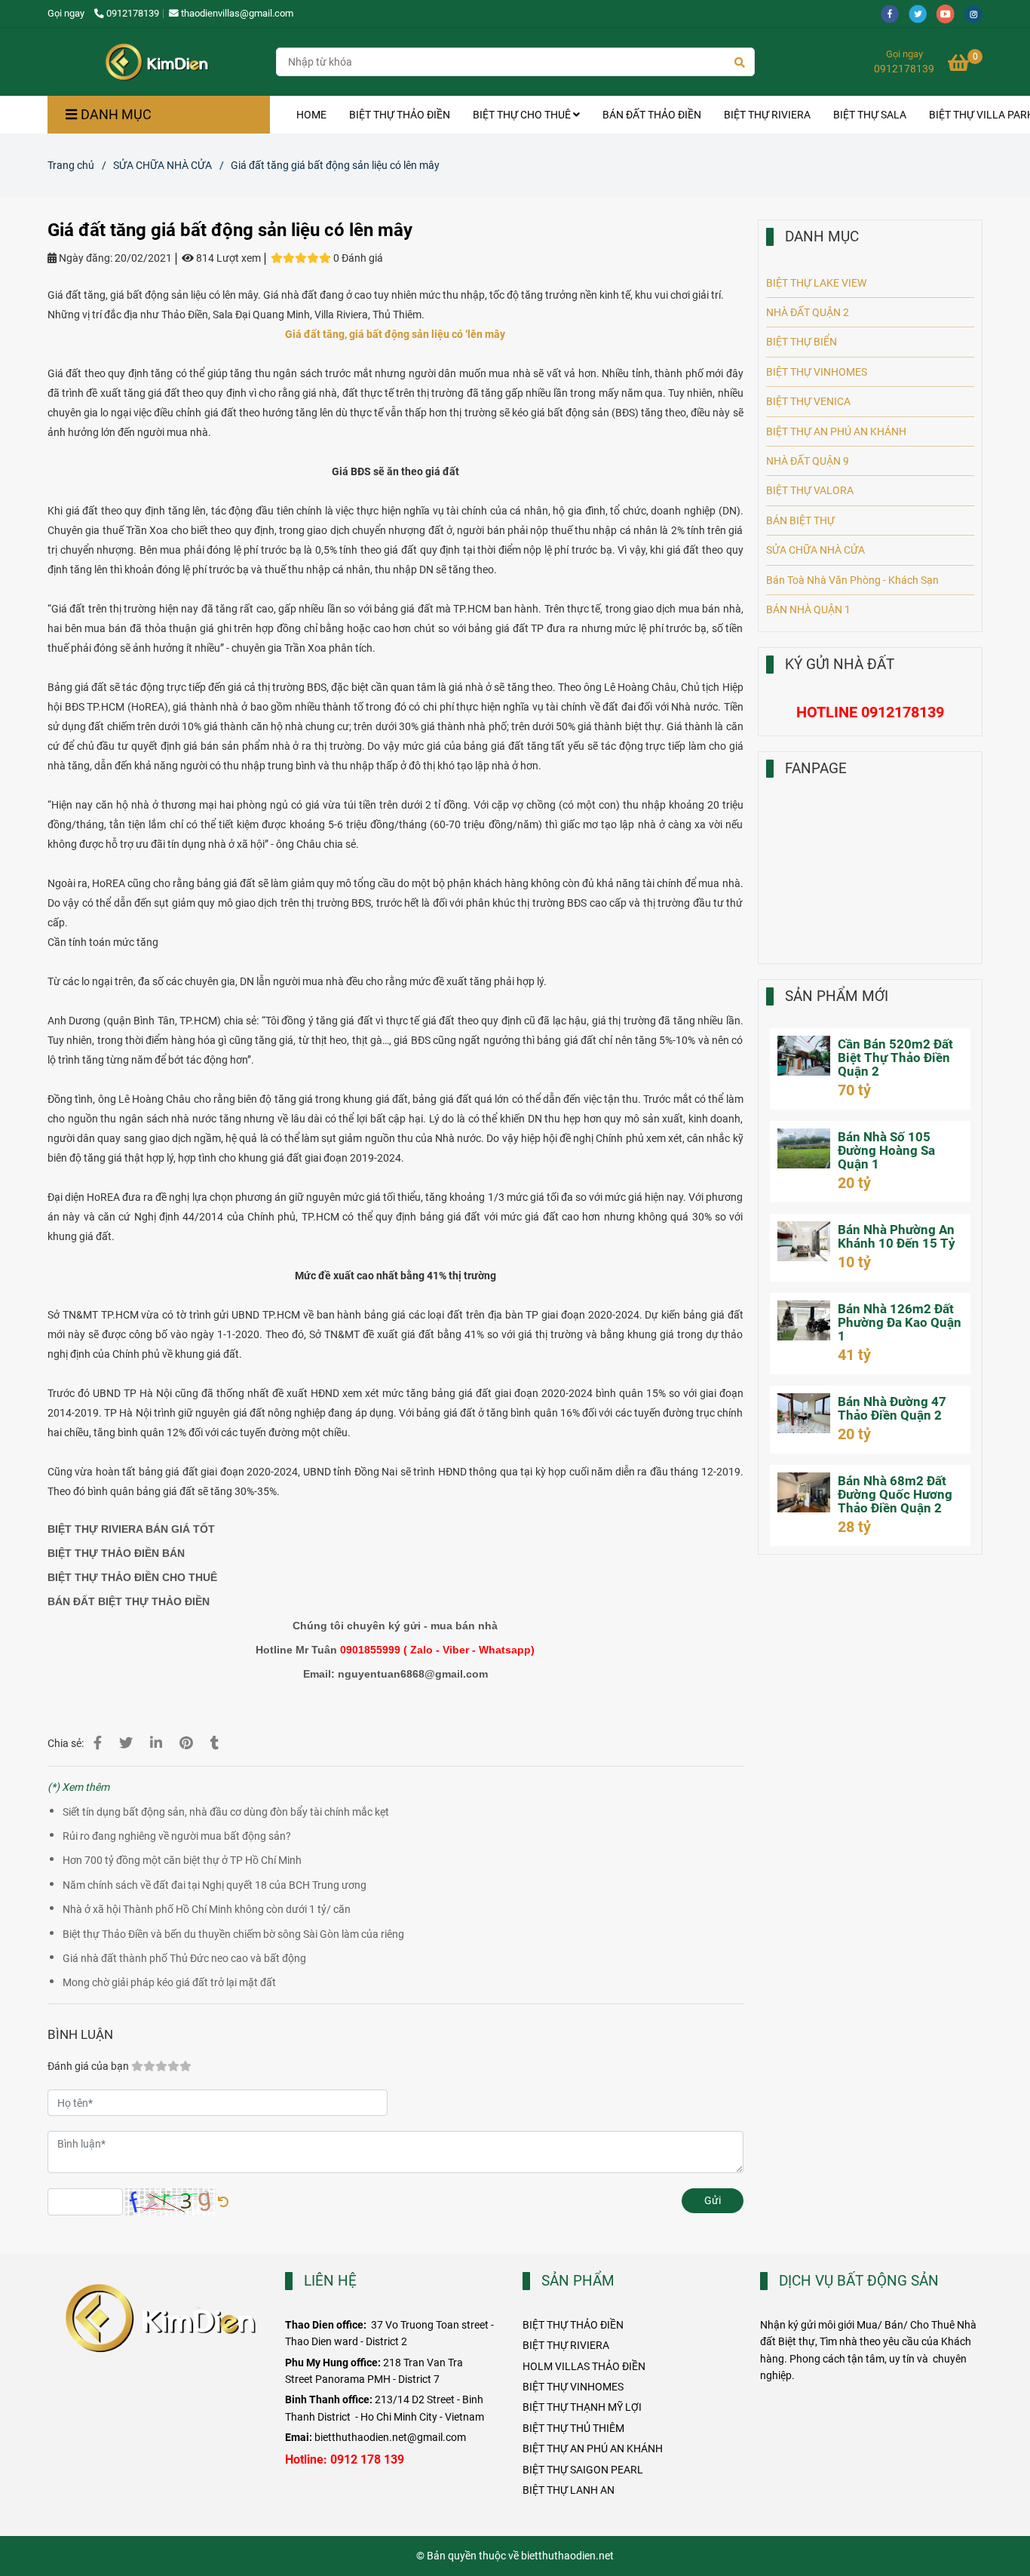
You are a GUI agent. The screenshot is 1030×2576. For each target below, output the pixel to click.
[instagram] (977, 13)
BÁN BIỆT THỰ (800, 520)
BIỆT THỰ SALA (870, 115)
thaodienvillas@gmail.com (237, 13)
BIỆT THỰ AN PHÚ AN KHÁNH (836, 431)
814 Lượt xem (227, 258)
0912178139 (133, 13)
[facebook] (895, 13)
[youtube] (950, 13)
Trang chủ (71, 165)
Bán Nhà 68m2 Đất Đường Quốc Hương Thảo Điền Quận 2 (895, 1494)
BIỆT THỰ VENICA (808, 401)
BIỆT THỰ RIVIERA (767, 115)
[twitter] (923, 13)
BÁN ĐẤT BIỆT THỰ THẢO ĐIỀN (129, 1601)
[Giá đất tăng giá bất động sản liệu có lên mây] (156, 62)
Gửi (713, 2200)
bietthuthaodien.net (567, 2556)
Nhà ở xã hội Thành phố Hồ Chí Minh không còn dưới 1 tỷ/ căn (207, 1909)
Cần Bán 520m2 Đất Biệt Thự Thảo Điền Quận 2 (895, 1058)
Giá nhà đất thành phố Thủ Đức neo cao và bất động (184, 1958)
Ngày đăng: (84, 258)
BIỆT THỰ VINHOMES (817, 372)
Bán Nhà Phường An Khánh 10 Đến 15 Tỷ (897, 1236)
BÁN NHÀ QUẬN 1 (808, 609)
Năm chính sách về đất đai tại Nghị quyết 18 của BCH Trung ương (215, 1885)
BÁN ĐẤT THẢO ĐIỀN (652, 115)
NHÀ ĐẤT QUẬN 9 (808, 461)
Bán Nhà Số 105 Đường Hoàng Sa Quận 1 (886, 1150)
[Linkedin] (156, 1743)
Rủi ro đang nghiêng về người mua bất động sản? (177, 1836)
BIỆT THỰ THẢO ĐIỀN (400, 115)
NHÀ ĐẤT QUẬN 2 (808, 312)
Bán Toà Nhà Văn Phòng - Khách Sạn (852, 580)
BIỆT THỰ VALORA (810, 490)
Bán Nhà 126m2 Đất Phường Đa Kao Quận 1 (900, 1322)
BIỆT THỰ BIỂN (802, 342)
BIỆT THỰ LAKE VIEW (816, 283)
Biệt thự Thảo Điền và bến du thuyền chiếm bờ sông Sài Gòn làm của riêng (233, 1934)
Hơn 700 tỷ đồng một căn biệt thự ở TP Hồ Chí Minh (182, 1860)
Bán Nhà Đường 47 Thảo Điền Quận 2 (892, 1408)
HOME (311, 115)
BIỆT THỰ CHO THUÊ (523, 115)
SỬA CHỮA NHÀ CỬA (162, 165)
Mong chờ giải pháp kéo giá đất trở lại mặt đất (169, 1982)
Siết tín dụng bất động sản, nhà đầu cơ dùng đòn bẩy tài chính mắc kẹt (226, 1812)
